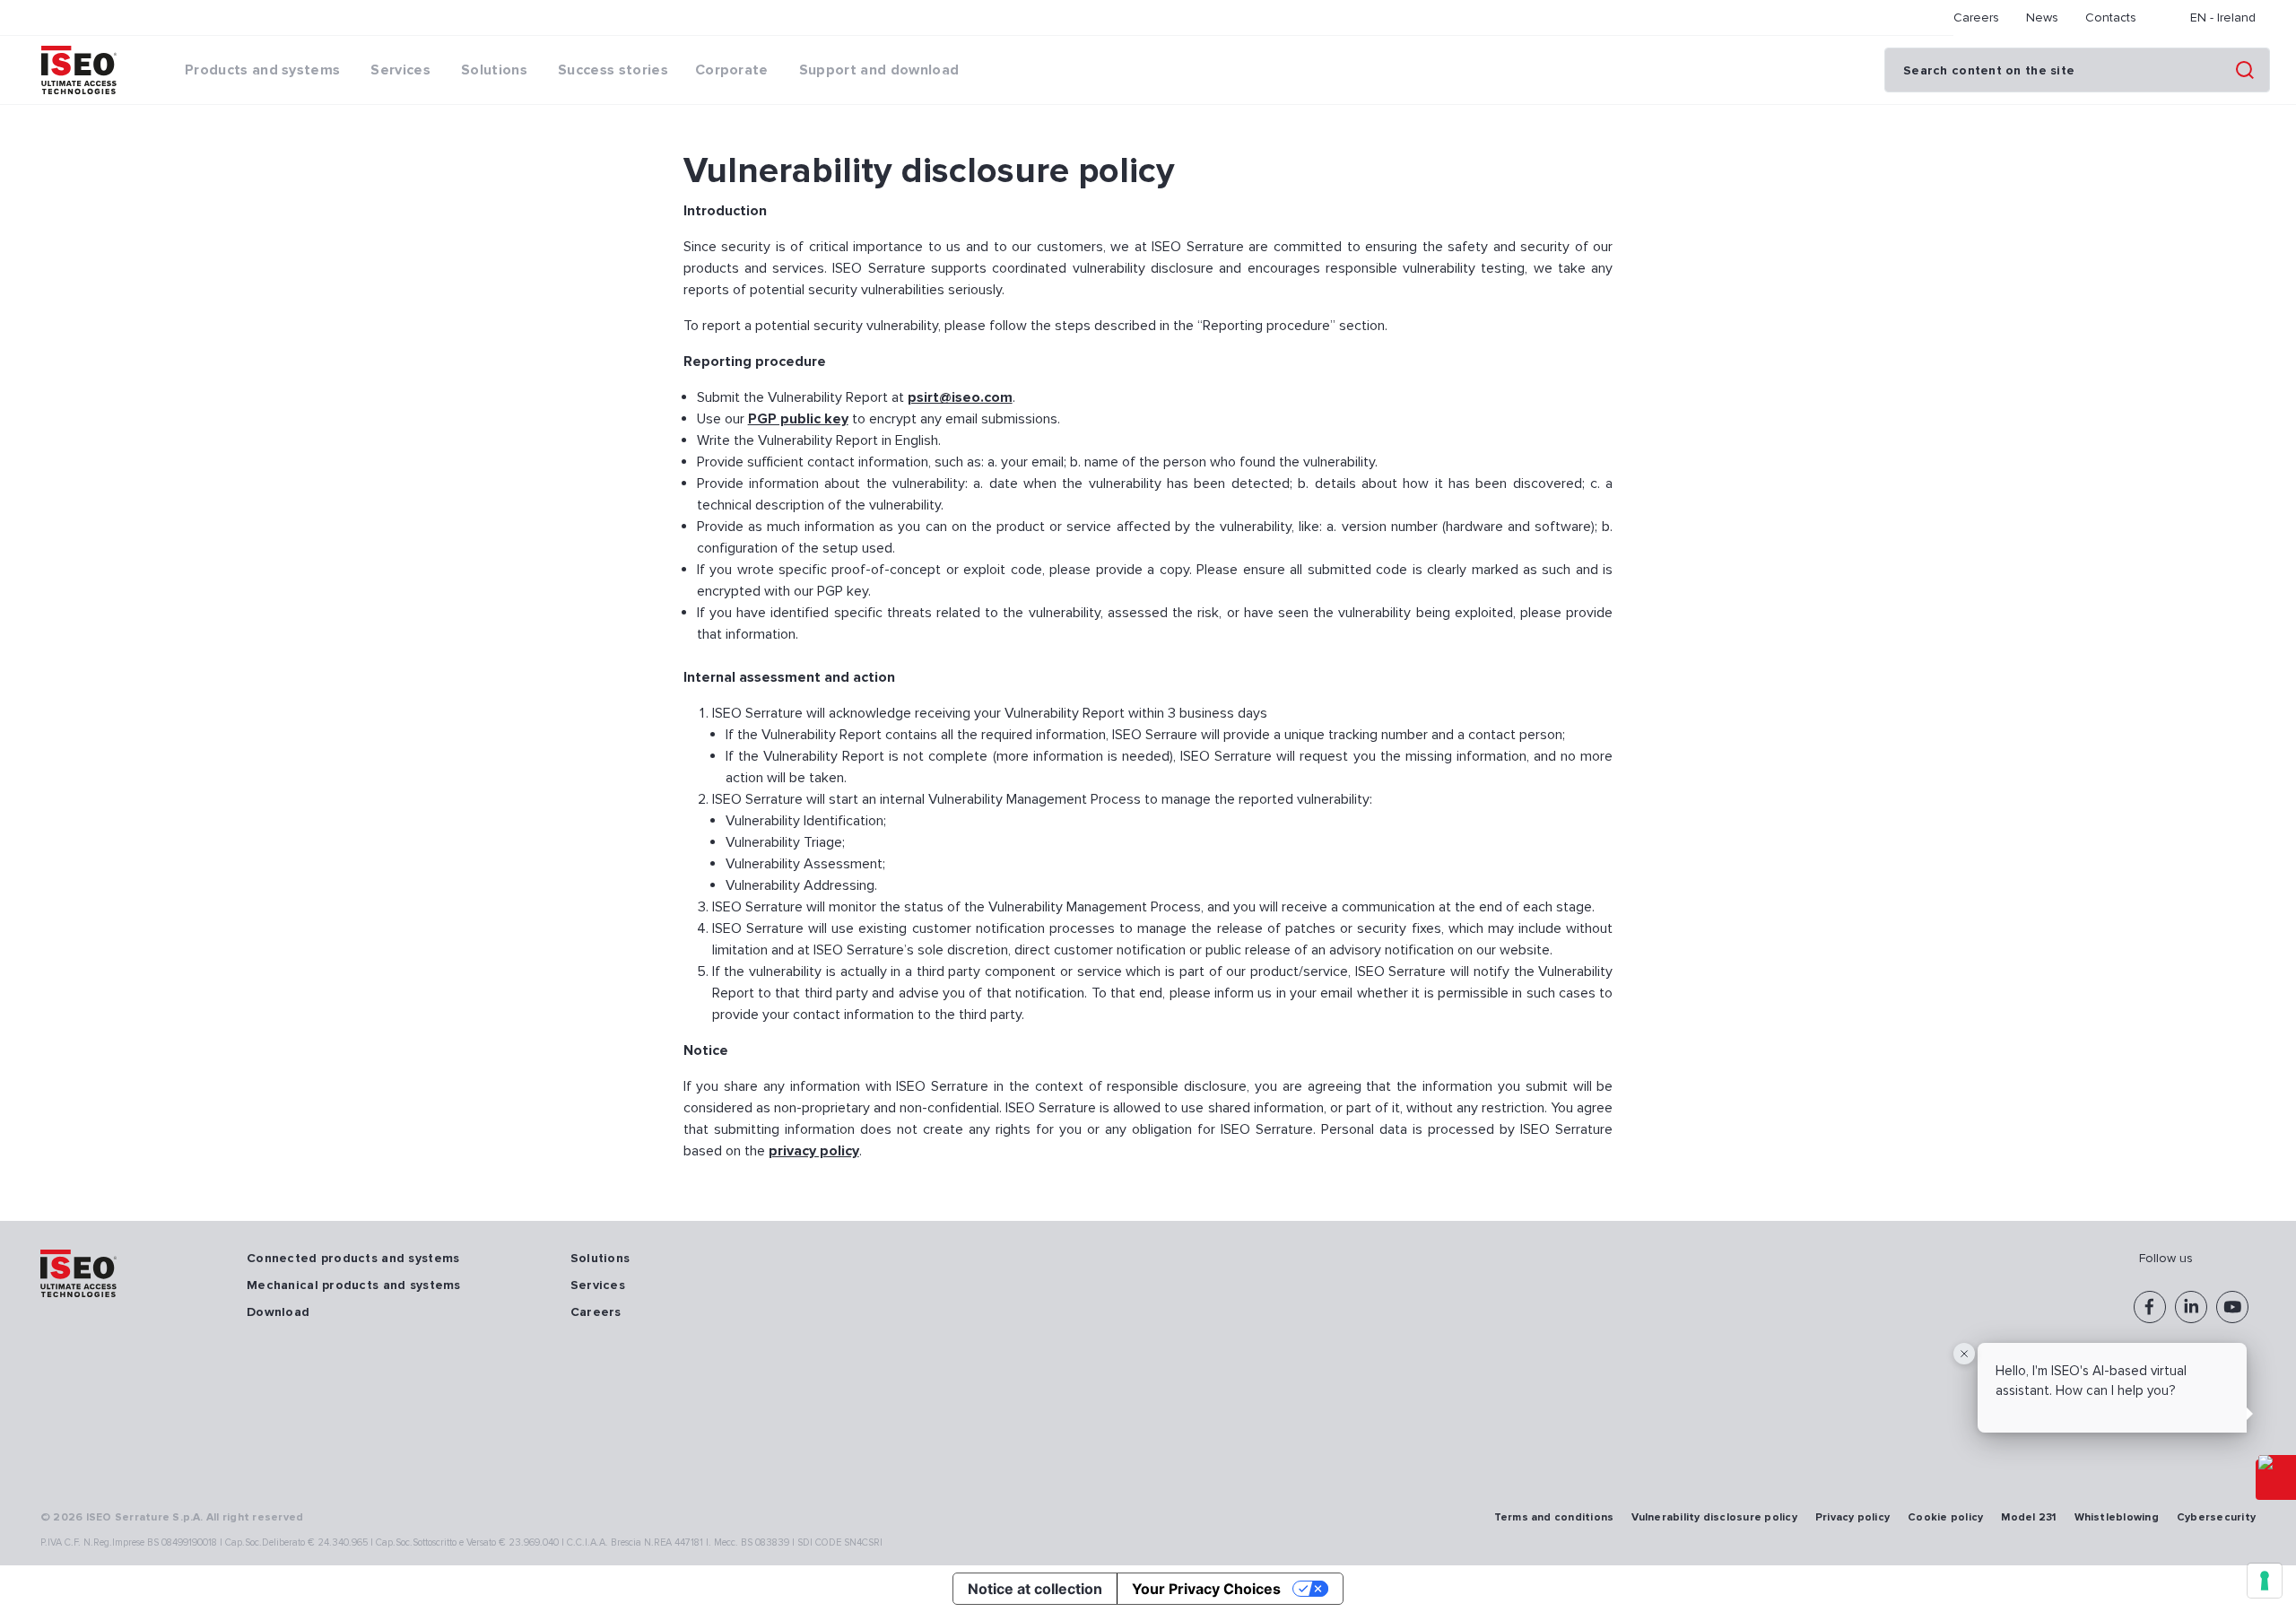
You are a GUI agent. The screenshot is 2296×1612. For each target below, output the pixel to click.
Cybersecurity (2216, 1517)
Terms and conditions (1554, 1517)
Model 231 (2028, 1517)
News (2042, 17)
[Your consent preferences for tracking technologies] (2265, 1581)
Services (598, 1285)
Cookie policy (1945, 1517)
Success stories (613, 70)
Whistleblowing (2117, 1517)
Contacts (2111, 17)
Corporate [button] (732, 70)
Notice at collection (1035, 1589)
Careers (1976, 17)
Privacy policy (1852, 1517)
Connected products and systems (353, 1258)
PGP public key (798, 419)
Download (278, 1312)
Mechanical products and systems (354, 1285)
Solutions (600, 1258)
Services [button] (400, 70)
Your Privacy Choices (1206, 1589)
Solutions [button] (494, 70)
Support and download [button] (879, 70)
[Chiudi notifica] (1964, 1354)
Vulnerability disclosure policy (1714, 1517)
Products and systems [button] (262, 70)
